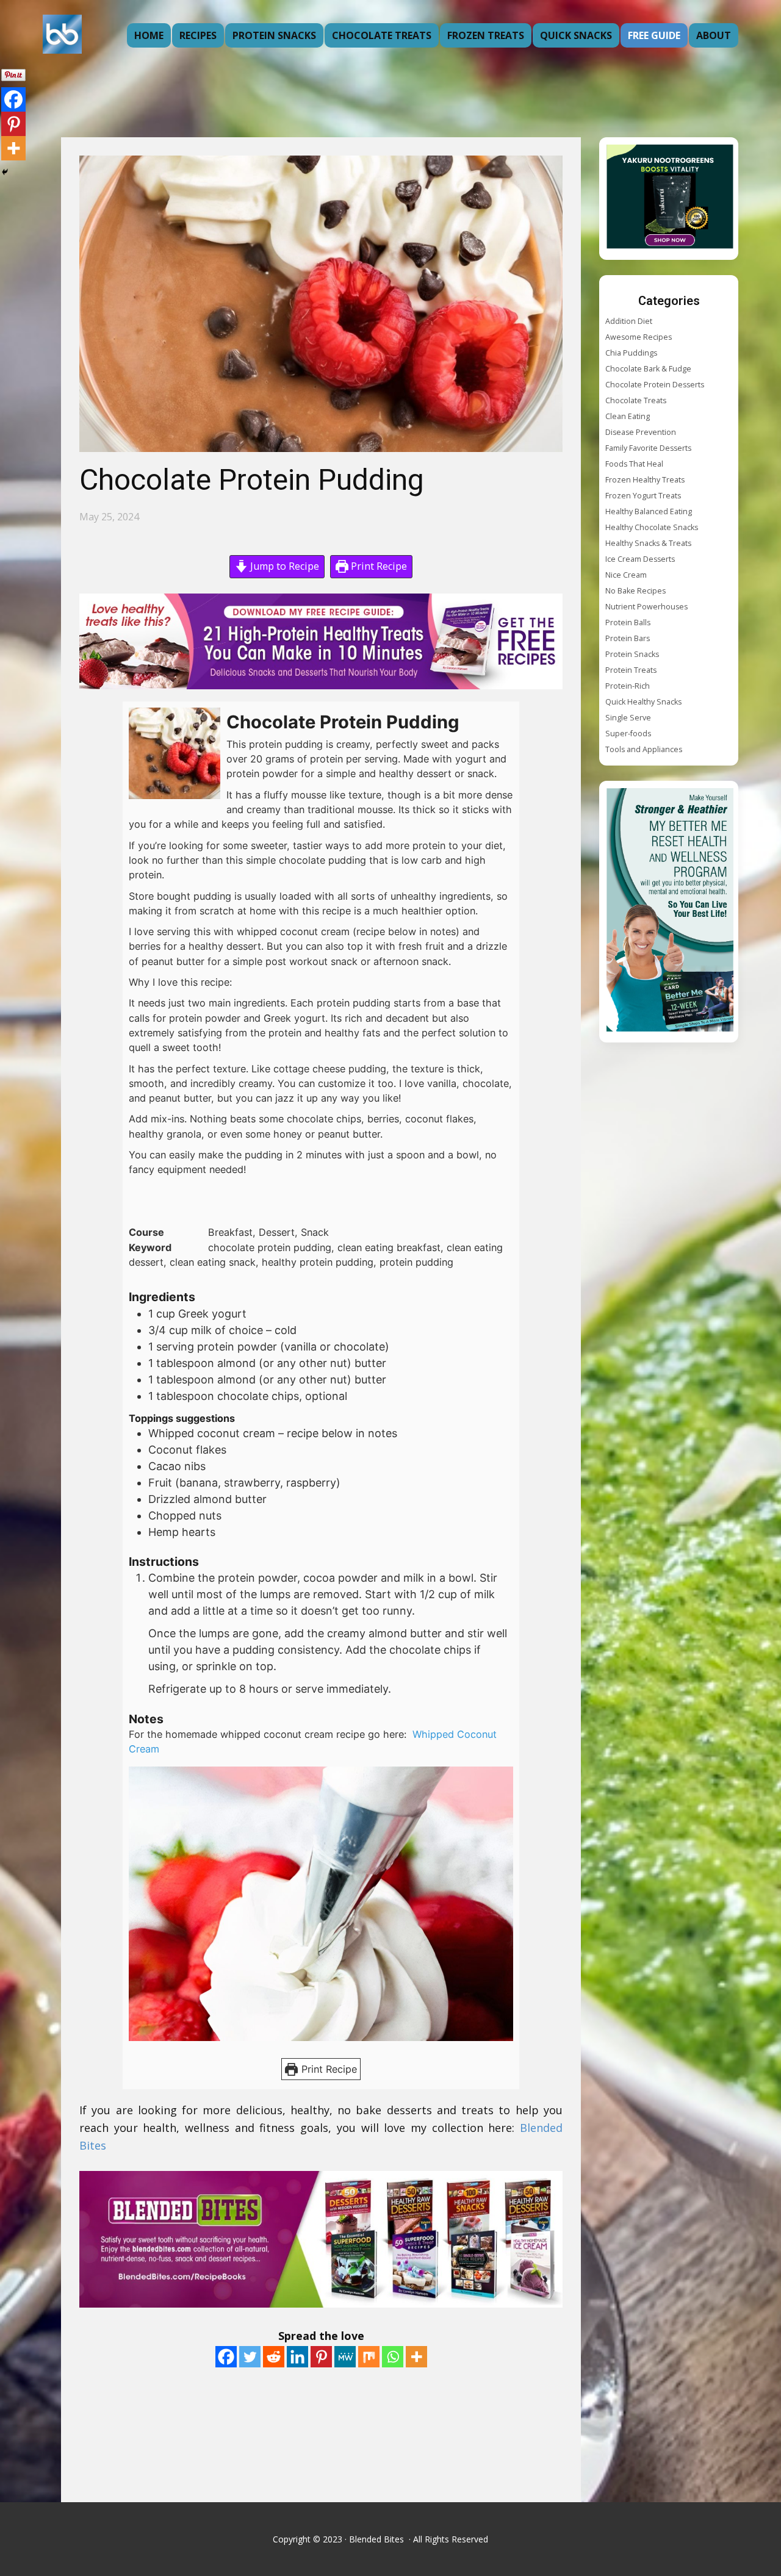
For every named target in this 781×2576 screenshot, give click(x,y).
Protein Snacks (274, 35)
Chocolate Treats (382, 35)
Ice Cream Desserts (640, 559)
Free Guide (654, 35)
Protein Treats (631, 670)
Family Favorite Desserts (648, 448)
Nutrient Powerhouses (646, 607)
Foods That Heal (634, 464)
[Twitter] (250, 2357)
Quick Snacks (576, 35)
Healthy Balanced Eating (649, 511)
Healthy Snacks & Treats (648, 543)
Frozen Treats (486, 35)
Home (149, 35)
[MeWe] (345, 2357)
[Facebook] (226, 2357)
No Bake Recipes (635, 591)
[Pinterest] (321, 2357)
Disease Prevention (641, 432)
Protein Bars (628, 638)
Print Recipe (378, 566)
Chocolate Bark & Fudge (648, 369)
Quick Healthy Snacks (643, 702)
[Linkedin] (297, 2357)
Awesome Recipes (639, 337)
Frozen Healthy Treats (645, 480)
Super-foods (628, 734)
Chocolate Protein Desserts (655, 385)
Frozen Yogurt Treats (643, 496)
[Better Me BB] (670, 912)
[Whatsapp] (393, 2357)
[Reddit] (274, 2357)
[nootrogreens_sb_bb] (670, 199)
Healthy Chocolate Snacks (652, 527)
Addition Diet (629, 321)
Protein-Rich (628, 686)
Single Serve (628, 718)
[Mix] (369, 2357)
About (714, 35)
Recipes (198, 35)
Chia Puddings (631, 353)
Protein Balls (628, 622)
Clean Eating (628, 416)
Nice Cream (626, 575)
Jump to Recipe (283, 566)
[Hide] (5, 172)
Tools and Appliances (644, 749)
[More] (416, 2357)
